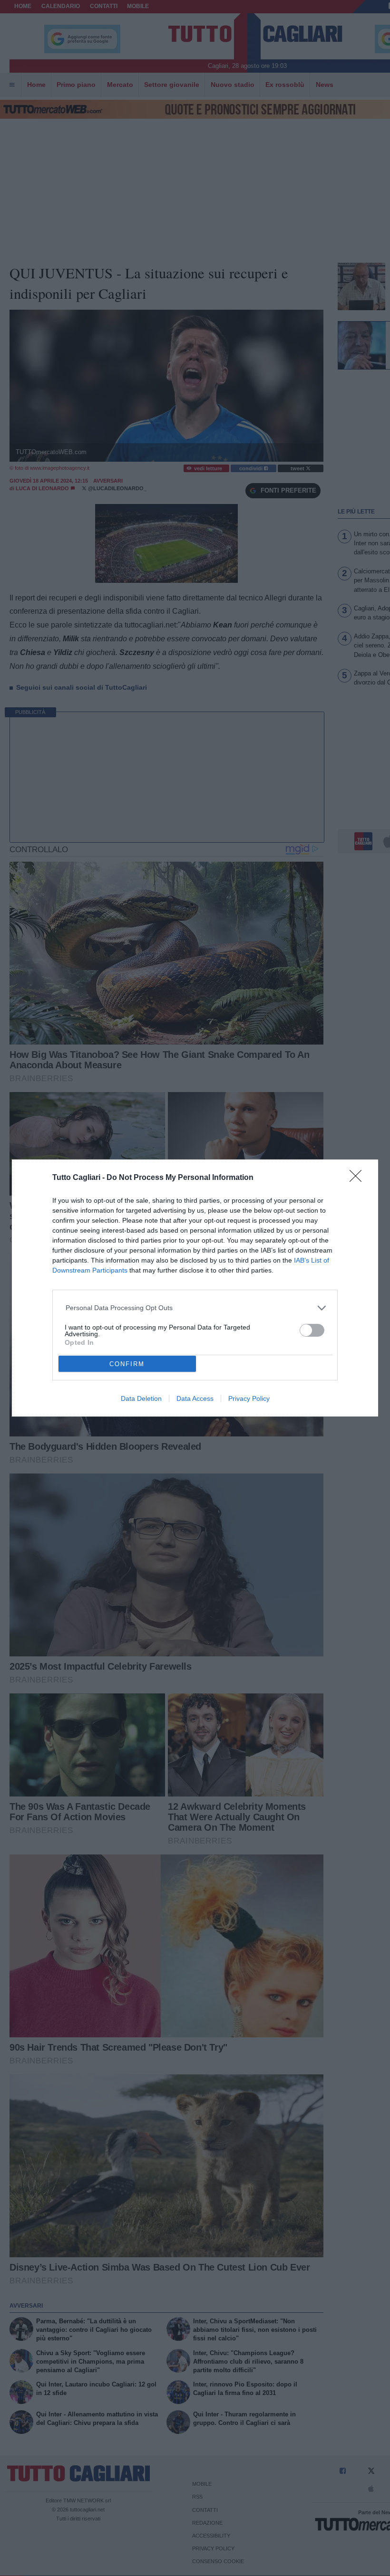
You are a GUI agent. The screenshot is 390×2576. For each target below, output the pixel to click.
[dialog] (195, 1288)
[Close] (359, 1179)
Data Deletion (141, 1398)
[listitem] (195, 1308)
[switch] (312, 1330)
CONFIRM (127, 1364)
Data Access (195, 1398)
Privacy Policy (249, 1398)
